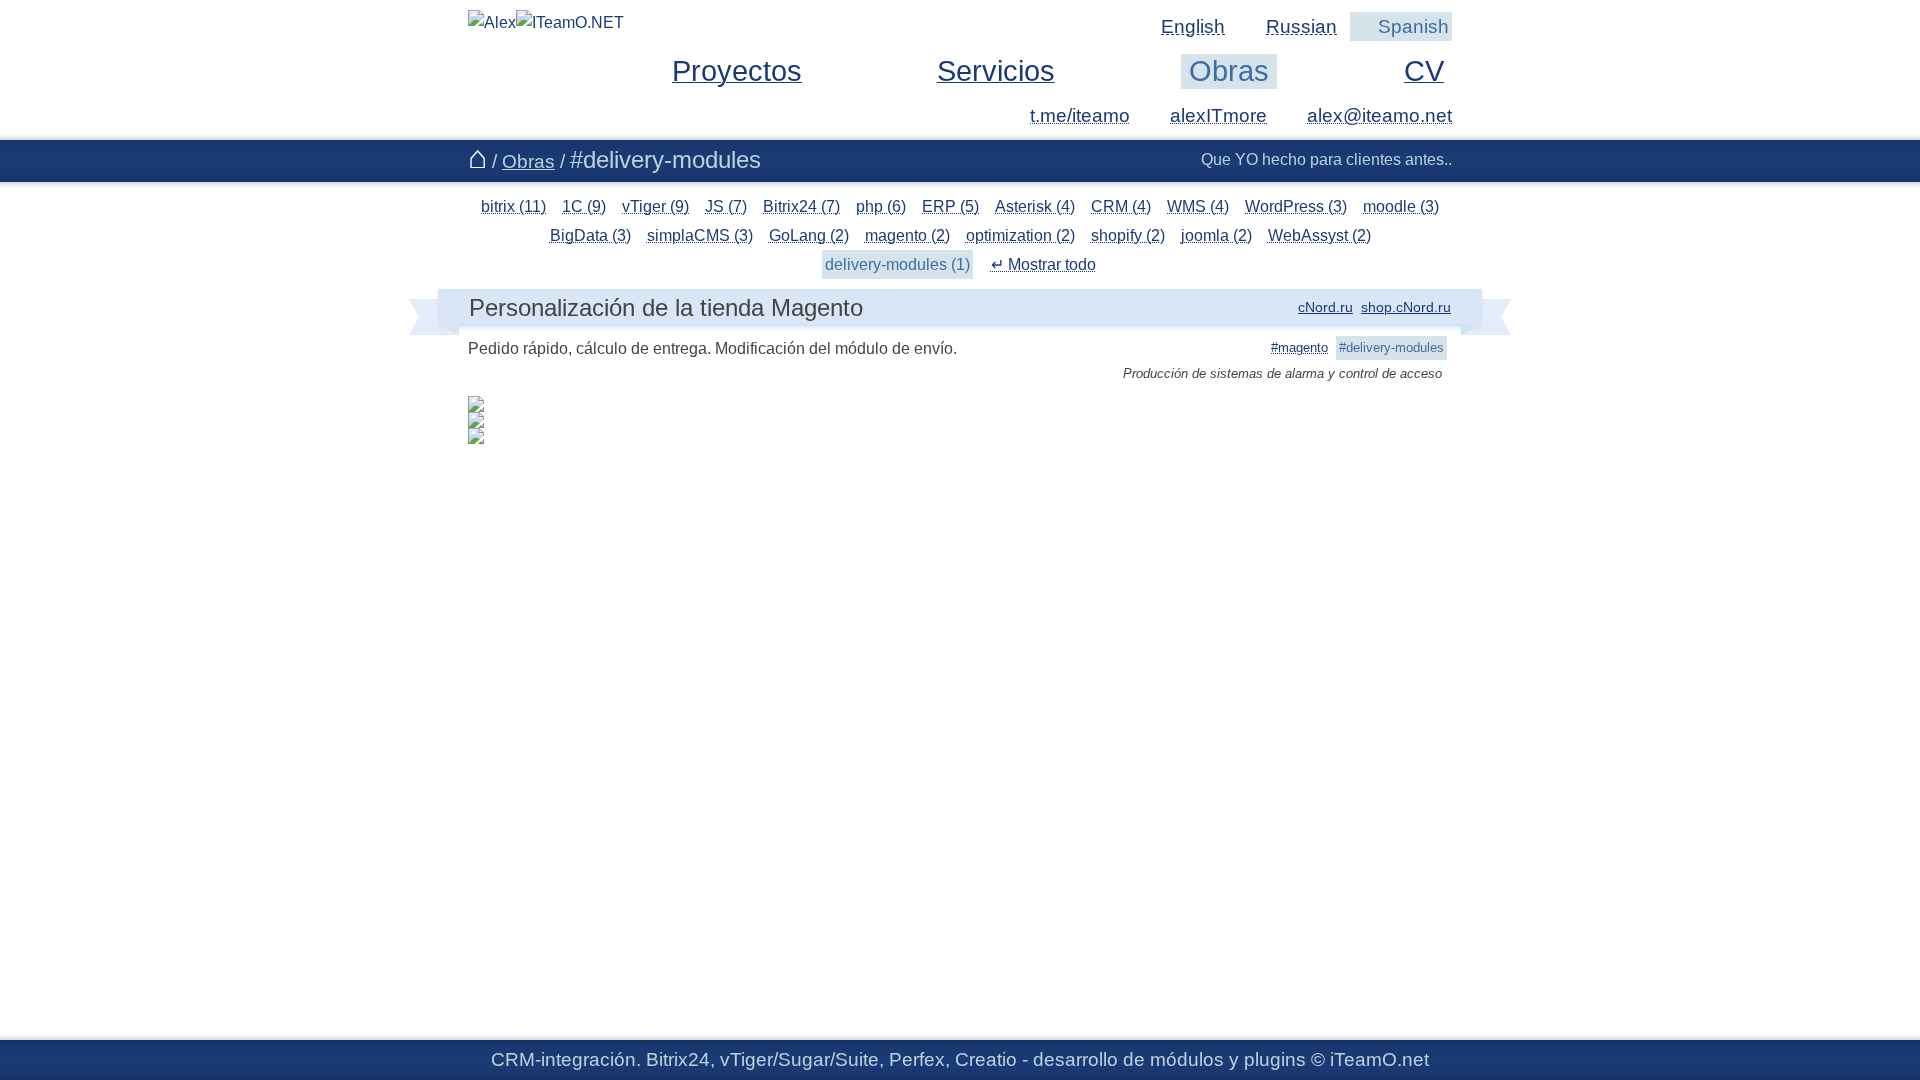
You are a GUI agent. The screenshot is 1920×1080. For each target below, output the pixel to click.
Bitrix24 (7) (801, 206)
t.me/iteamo (1080, 115)
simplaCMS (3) (700, 235)
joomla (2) (1216, 235)
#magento (1299, 347)
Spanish (1413, 26)
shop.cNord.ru (1406, 307)
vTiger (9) (655, 206)
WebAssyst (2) (1319, 235)
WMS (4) (1198, 206)
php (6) (881, 206)
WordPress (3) (1296, 206)
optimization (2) (1020, 235)
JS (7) (726, 206)
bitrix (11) (513, 206)
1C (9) (584, 206)
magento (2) (907, 235)
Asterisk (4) (1035, 206)
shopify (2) (1128, 235)
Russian (1301, 26)
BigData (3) (590, 235)
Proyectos (737, 71)
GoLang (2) (809, 235)
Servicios (996, 71)
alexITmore (1218, 115)
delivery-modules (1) (897, 264)
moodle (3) (1401, 206)
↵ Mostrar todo (1043, 264)
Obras (1229, 71)
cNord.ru (1325, 307)
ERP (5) (950, 206)
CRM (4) (1121, 206)
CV (1424, 71)
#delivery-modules (1391, 347)
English (1193, 26)
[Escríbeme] (1367, 115)
